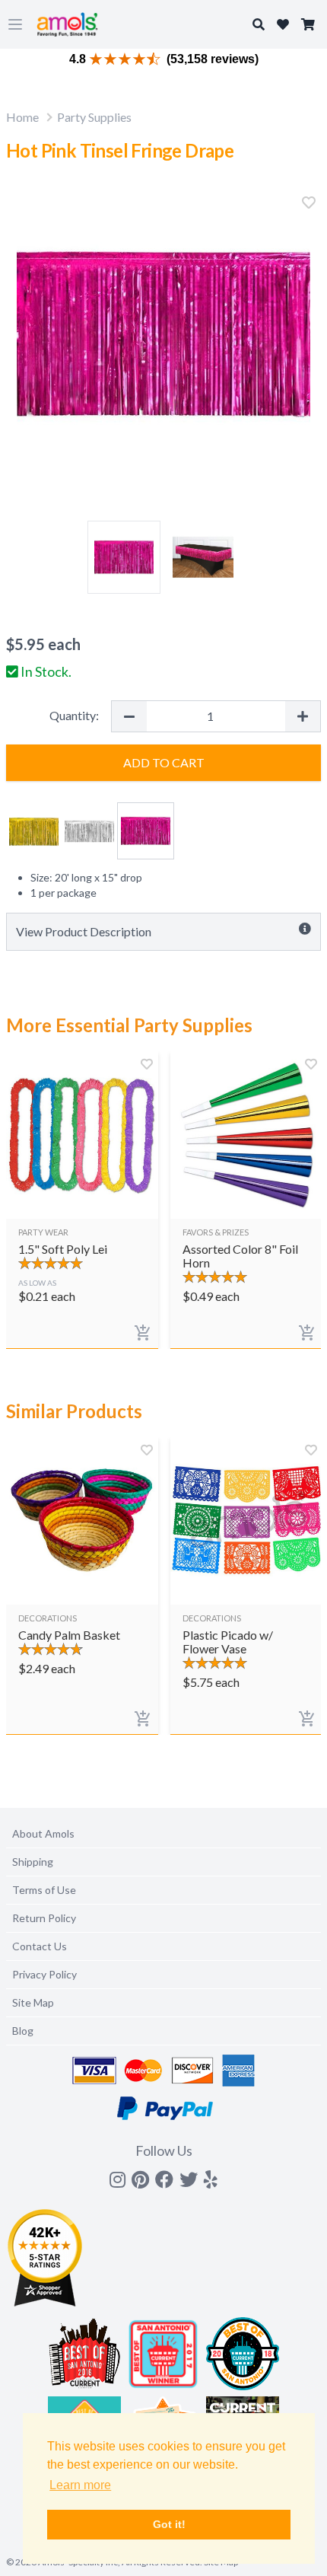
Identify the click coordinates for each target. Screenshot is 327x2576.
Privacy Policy (44, 1974)
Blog (23, 2031)
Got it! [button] (169, 2524)
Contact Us (40, 1946)
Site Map (33, 2002)
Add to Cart (164, 762)
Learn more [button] (80, 2485)
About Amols (43, 1833)
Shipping (33, 1862)
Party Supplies (94, 117)
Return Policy (44, 1918)
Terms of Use (44, 1890)
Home (22, 117)
